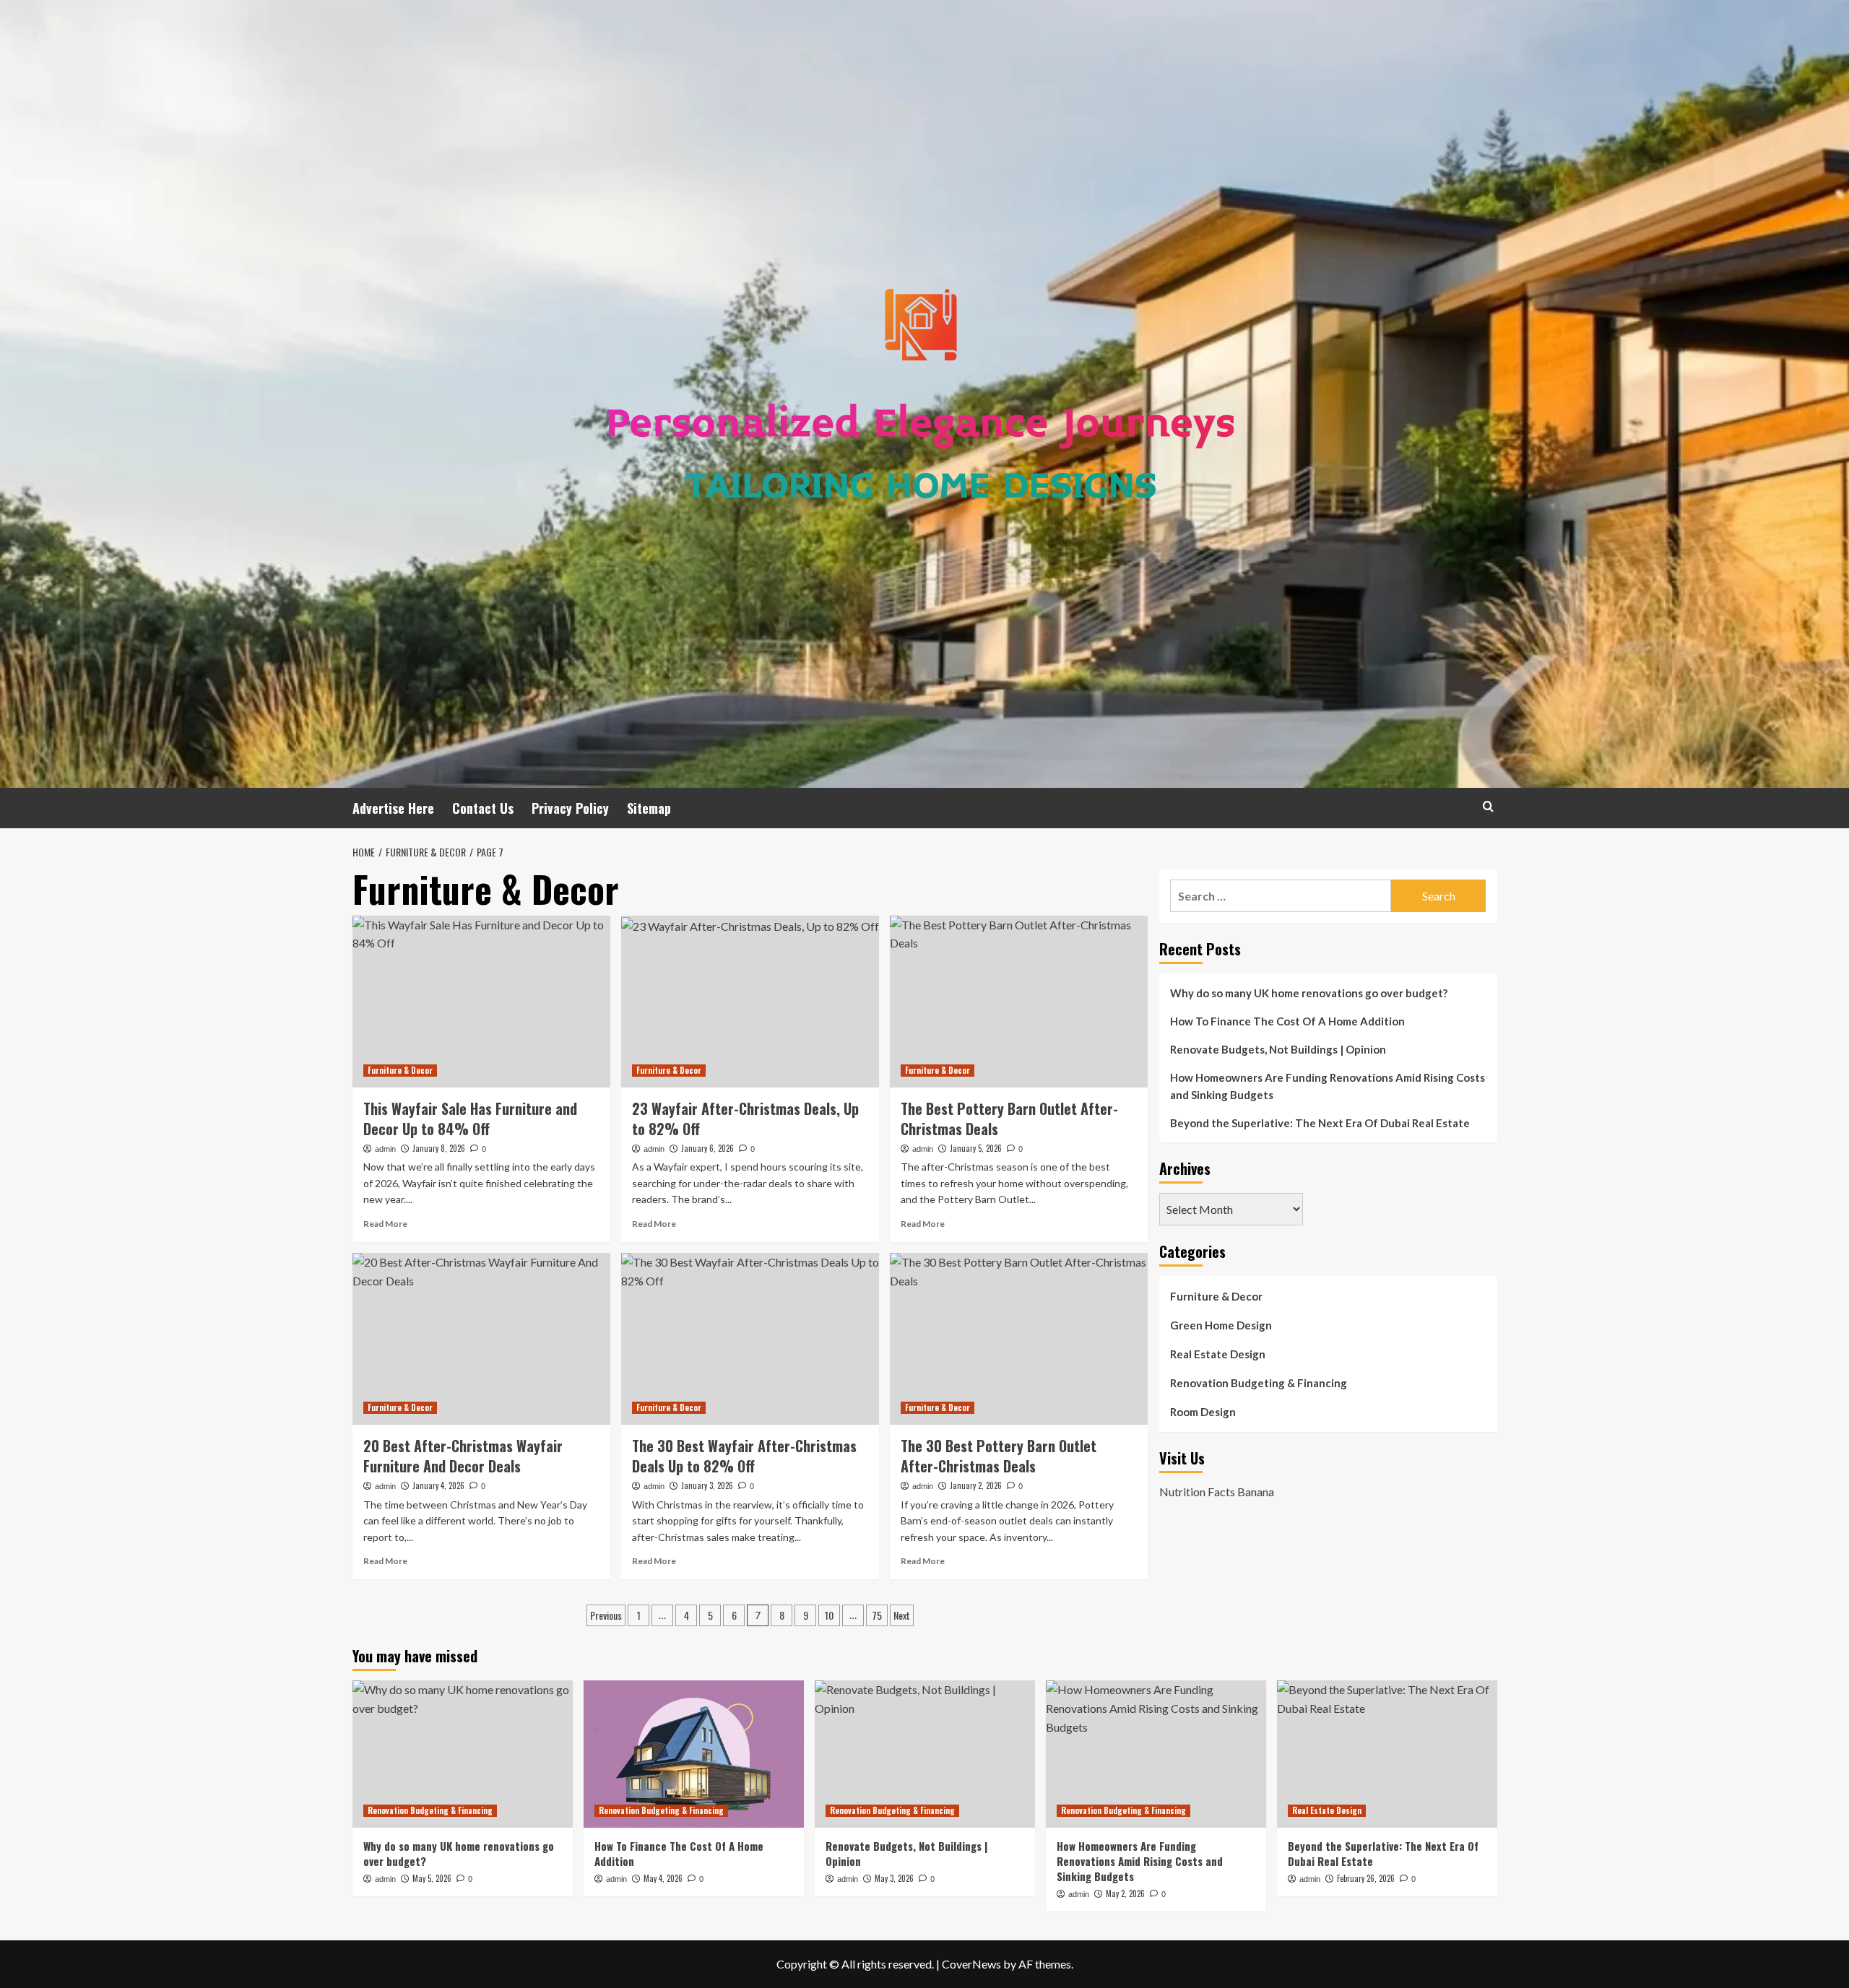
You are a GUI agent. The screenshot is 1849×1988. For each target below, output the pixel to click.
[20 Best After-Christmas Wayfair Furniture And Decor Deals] (481, 1339)
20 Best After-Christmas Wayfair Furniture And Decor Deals (463, 1456)
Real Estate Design (1218, 1354)
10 (829, 1615)
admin (385, 1149)
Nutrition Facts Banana (1217, 1491)
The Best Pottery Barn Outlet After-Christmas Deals (1009, 1119)
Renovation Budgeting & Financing (1259, 1383)
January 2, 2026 (976, 1485)
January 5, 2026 (976, 1148)
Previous (606, 1615)
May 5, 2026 (432, 1878)
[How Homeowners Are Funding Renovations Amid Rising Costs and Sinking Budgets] (1156, 1754)
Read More (385, 1224)
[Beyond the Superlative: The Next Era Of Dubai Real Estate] (1387, 1754)
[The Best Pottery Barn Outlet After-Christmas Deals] (1019, 1002)
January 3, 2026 (707, 1485)
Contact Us (483, 808)
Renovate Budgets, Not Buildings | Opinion (1278, 1049)
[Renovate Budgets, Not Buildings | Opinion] (925, 1754)
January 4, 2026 (438, 1485)
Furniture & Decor (400, 1070)
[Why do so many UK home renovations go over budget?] (463, 1754)
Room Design (1203, 1412)
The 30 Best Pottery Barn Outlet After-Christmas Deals (999, 1456)
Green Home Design (1221, 1325)
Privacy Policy (570, 808)
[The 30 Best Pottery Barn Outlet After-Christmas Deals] (1019, 1339)
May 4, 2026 (663, 1878)
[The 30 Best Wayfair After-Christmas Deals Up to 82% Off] (750, 1339)
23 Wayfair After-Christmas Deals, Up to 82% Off (745, 1119)
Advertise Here (393, 808)
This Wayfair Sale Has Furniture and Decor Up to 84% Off (470, 1119)
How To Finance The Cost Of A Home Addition (1287, 1021)
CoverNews (971, 1964)
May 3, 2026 (894, 1878)
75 (877, 1615)
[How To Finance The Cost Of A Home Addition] (694, 1754)
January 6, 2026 (707, 1148)
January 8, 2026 (439, 1148)
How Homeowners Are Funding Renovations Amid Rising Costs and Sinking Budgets (1328, 1086)
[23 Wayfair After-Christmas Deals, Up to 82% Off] (750, 1002)
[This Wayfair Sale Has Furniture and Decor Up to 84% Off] (481, 1002)
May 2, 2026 (1125, 1893)
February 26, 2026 (1366, 1878)
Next (902, 1615)
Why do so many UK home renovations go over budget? (1309, 993)
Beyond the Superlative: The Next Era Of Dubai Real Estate (1320, 1123)
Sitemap (649, 808)
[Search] (1488, 806)
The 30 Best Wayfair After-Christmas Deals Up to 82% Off (744, 1456)
